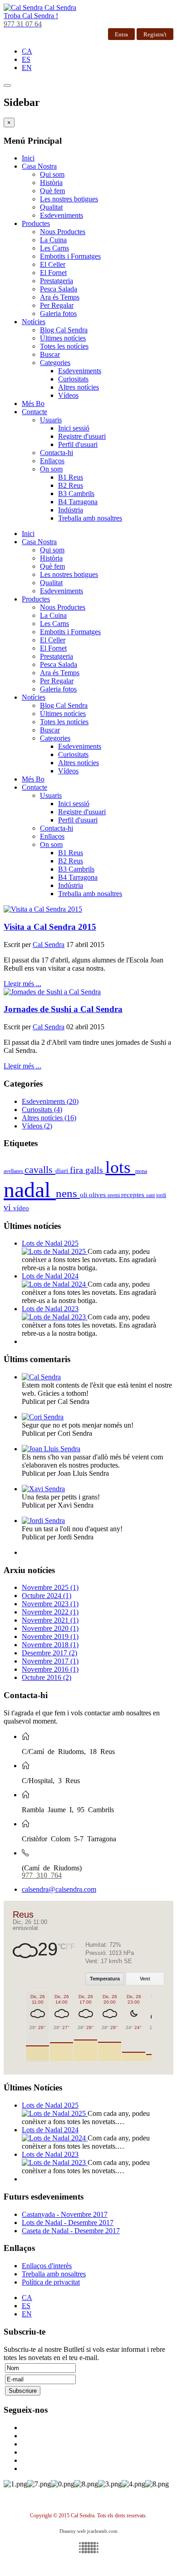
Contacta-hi (57, 453)
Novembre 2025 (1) (50, 1587)
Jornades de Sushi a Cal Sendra (63, 1009)
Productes (36, 223)
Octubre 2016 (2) (47, 1677)
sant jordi (156, 1195)
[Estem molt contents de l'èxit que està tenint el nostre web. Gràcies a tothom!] (41, 1377)
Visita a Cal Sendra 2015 (50, 927)
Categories (55, 363)
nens (68, 1193)
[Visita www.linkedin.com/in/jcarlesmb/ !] (88, 2548)
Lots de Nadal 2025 (50, 1243)
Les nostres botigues (69, 199)
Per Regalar (57, 305)
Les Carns (54, 248)
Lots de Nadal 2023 (50, 1309)
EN (27, 68)
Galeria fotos (58, 313)
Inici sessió (74, 428)
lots (120, 1167)
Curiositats (73, 379)
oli (84, 1195)
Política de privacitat (51, 2282)
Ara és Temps (60, 297)
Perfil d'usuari (78, 444)
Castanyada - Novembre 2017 (65, 2214)
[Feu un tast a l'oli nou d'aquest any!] (43, 1521)
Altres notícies (79, 387)
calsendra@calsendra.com (59, 1889)
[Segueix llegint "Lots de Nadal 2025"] (55, 1251)
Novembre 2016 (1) (50, 1669)
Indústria (71, 510)
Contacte (34, 412)
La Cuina (53, 240)
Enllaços (52, 461)
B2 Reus (71, 485)
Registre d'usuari (82, 436)
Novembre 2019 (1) (50, 1636)
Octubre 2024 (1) (47, 1596)
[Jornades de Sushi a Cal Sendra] (88, 992)
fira (78, 1170)
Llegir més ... (22, 984)
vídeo (21, 1208)
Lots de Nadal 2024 (50, 1276)
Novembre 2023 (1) (50, 1604)
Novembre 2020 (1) (50, 1628)
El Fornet (53, 273)
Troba (31, 16)
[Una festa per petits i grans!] (43, 1489)
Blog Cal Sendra (64, 330)
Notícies (34, 322)
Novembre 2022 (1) (50, 1612)
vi (8, 1207)
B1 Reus (71, 477)
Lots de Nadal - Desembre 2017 (68, 2223)
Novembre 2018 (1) (50, 1645)
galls (95, 1170)
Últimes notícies (63, 338)
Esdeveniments (61, 215)
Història (51, 183)
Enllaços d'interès (47, 2266)
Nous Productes (63, 232)
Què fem (52, 191)
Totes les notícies (64, 346)
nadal (30, 1190)
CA (27, 51)
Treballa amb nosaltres (90, 518)
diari (63, 1171)
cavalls (40, 1170)
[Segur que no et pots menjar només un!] (43, 1417)
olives (98, 1195)
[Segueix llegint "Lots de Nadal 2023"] (55, 1317)
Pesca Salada (59, 289)
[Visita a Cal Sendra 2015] (88, 909)
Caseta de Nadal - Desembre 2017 (71, 2231)
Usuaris (51, 420)
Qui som (52, 174)
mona (141, 1171)
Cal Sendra (49, 945)
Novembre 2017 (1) (50, 1661)
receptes (134, 1195)
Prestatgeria (57, 281)
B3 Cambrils (76, 494)
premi (114, 1195)
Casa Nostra (39, 166)
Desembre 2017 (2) (49, 1653)
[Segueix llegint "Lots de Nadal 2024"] (55, 1284)
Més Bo (33, 403)
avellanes (14, 1171)
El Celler (53, 264)
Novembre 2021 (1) (50, 1620)
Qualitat (51, 207)
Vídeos (68, 395)
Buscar (50, 354)
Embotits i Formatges (70, 256)
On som (51, 469)
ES (26, 59)
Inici (28, 158)
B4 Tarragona (78, 502)
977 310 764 (42, 1874)
